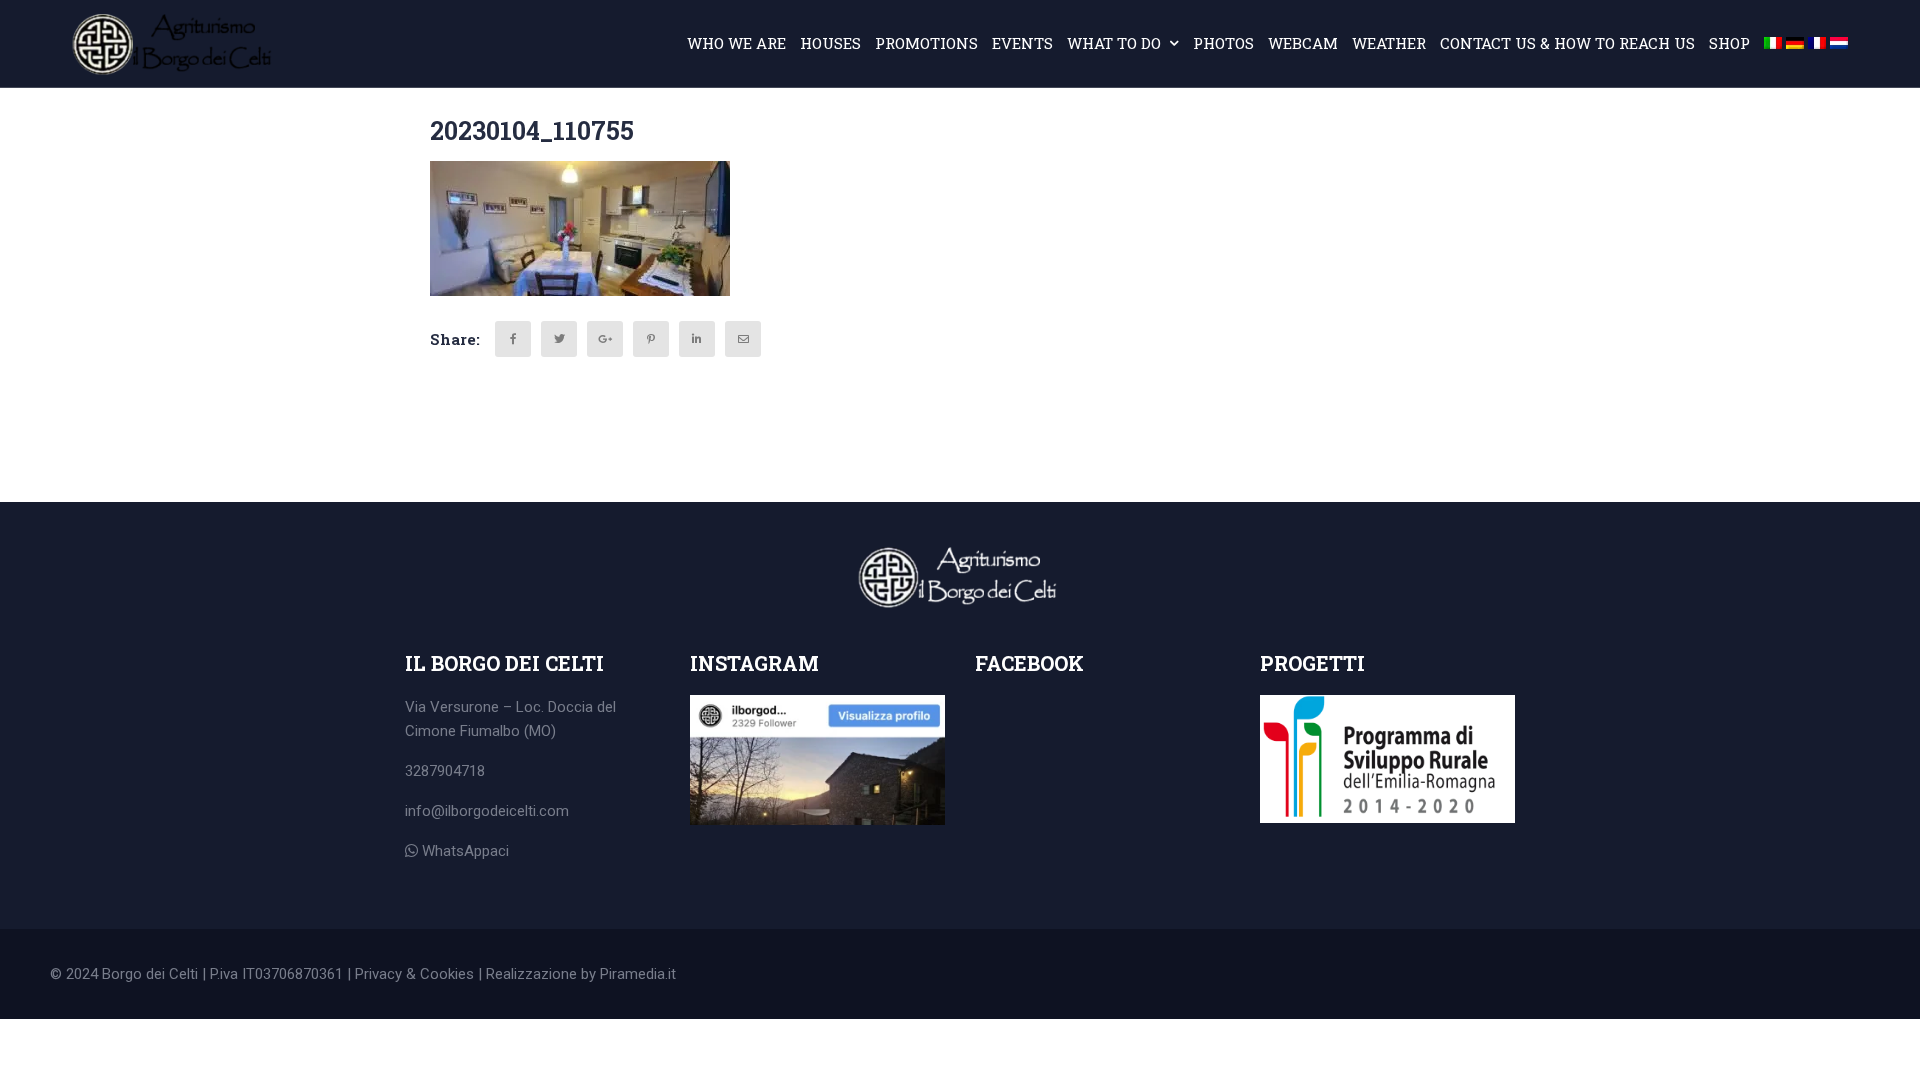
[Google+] (605, 339)
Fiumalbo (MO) (508, 731)
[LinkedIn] (697, 339)
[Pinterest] (651, 339)
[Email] (743, 339)
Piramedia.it (638, 974)
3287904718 (445, 771)
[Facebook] (513, 339)
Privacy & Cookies (414, 974)
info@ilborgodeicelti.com (487, 811)
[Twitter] (559, 339)
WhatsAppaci (463, 851)
